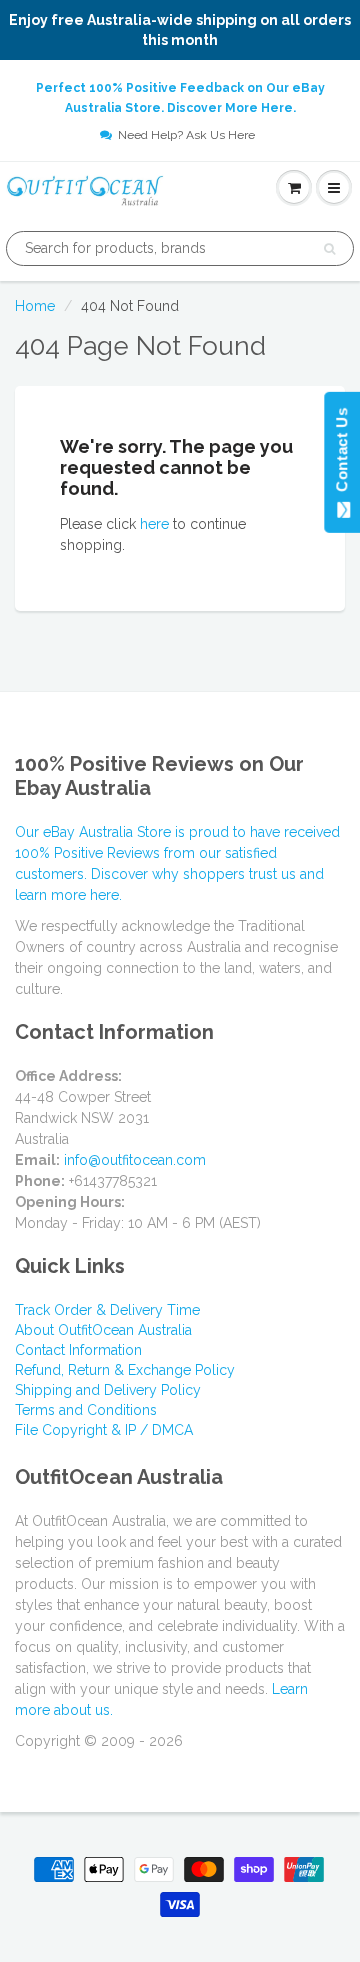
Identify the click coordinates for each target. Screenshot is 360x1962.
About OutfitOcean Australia (103, 1330)
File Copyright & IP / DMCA (104, 1430)
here (154, 524)
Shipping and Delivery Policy (108, 1390)
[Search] (329, 249)
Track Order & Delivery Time (107, 1310)
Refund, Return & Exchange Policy (125, 1370)
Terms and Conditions (86, 1410)
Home (35, 306)
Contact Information (78, 1350)
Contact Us (341, 454)
